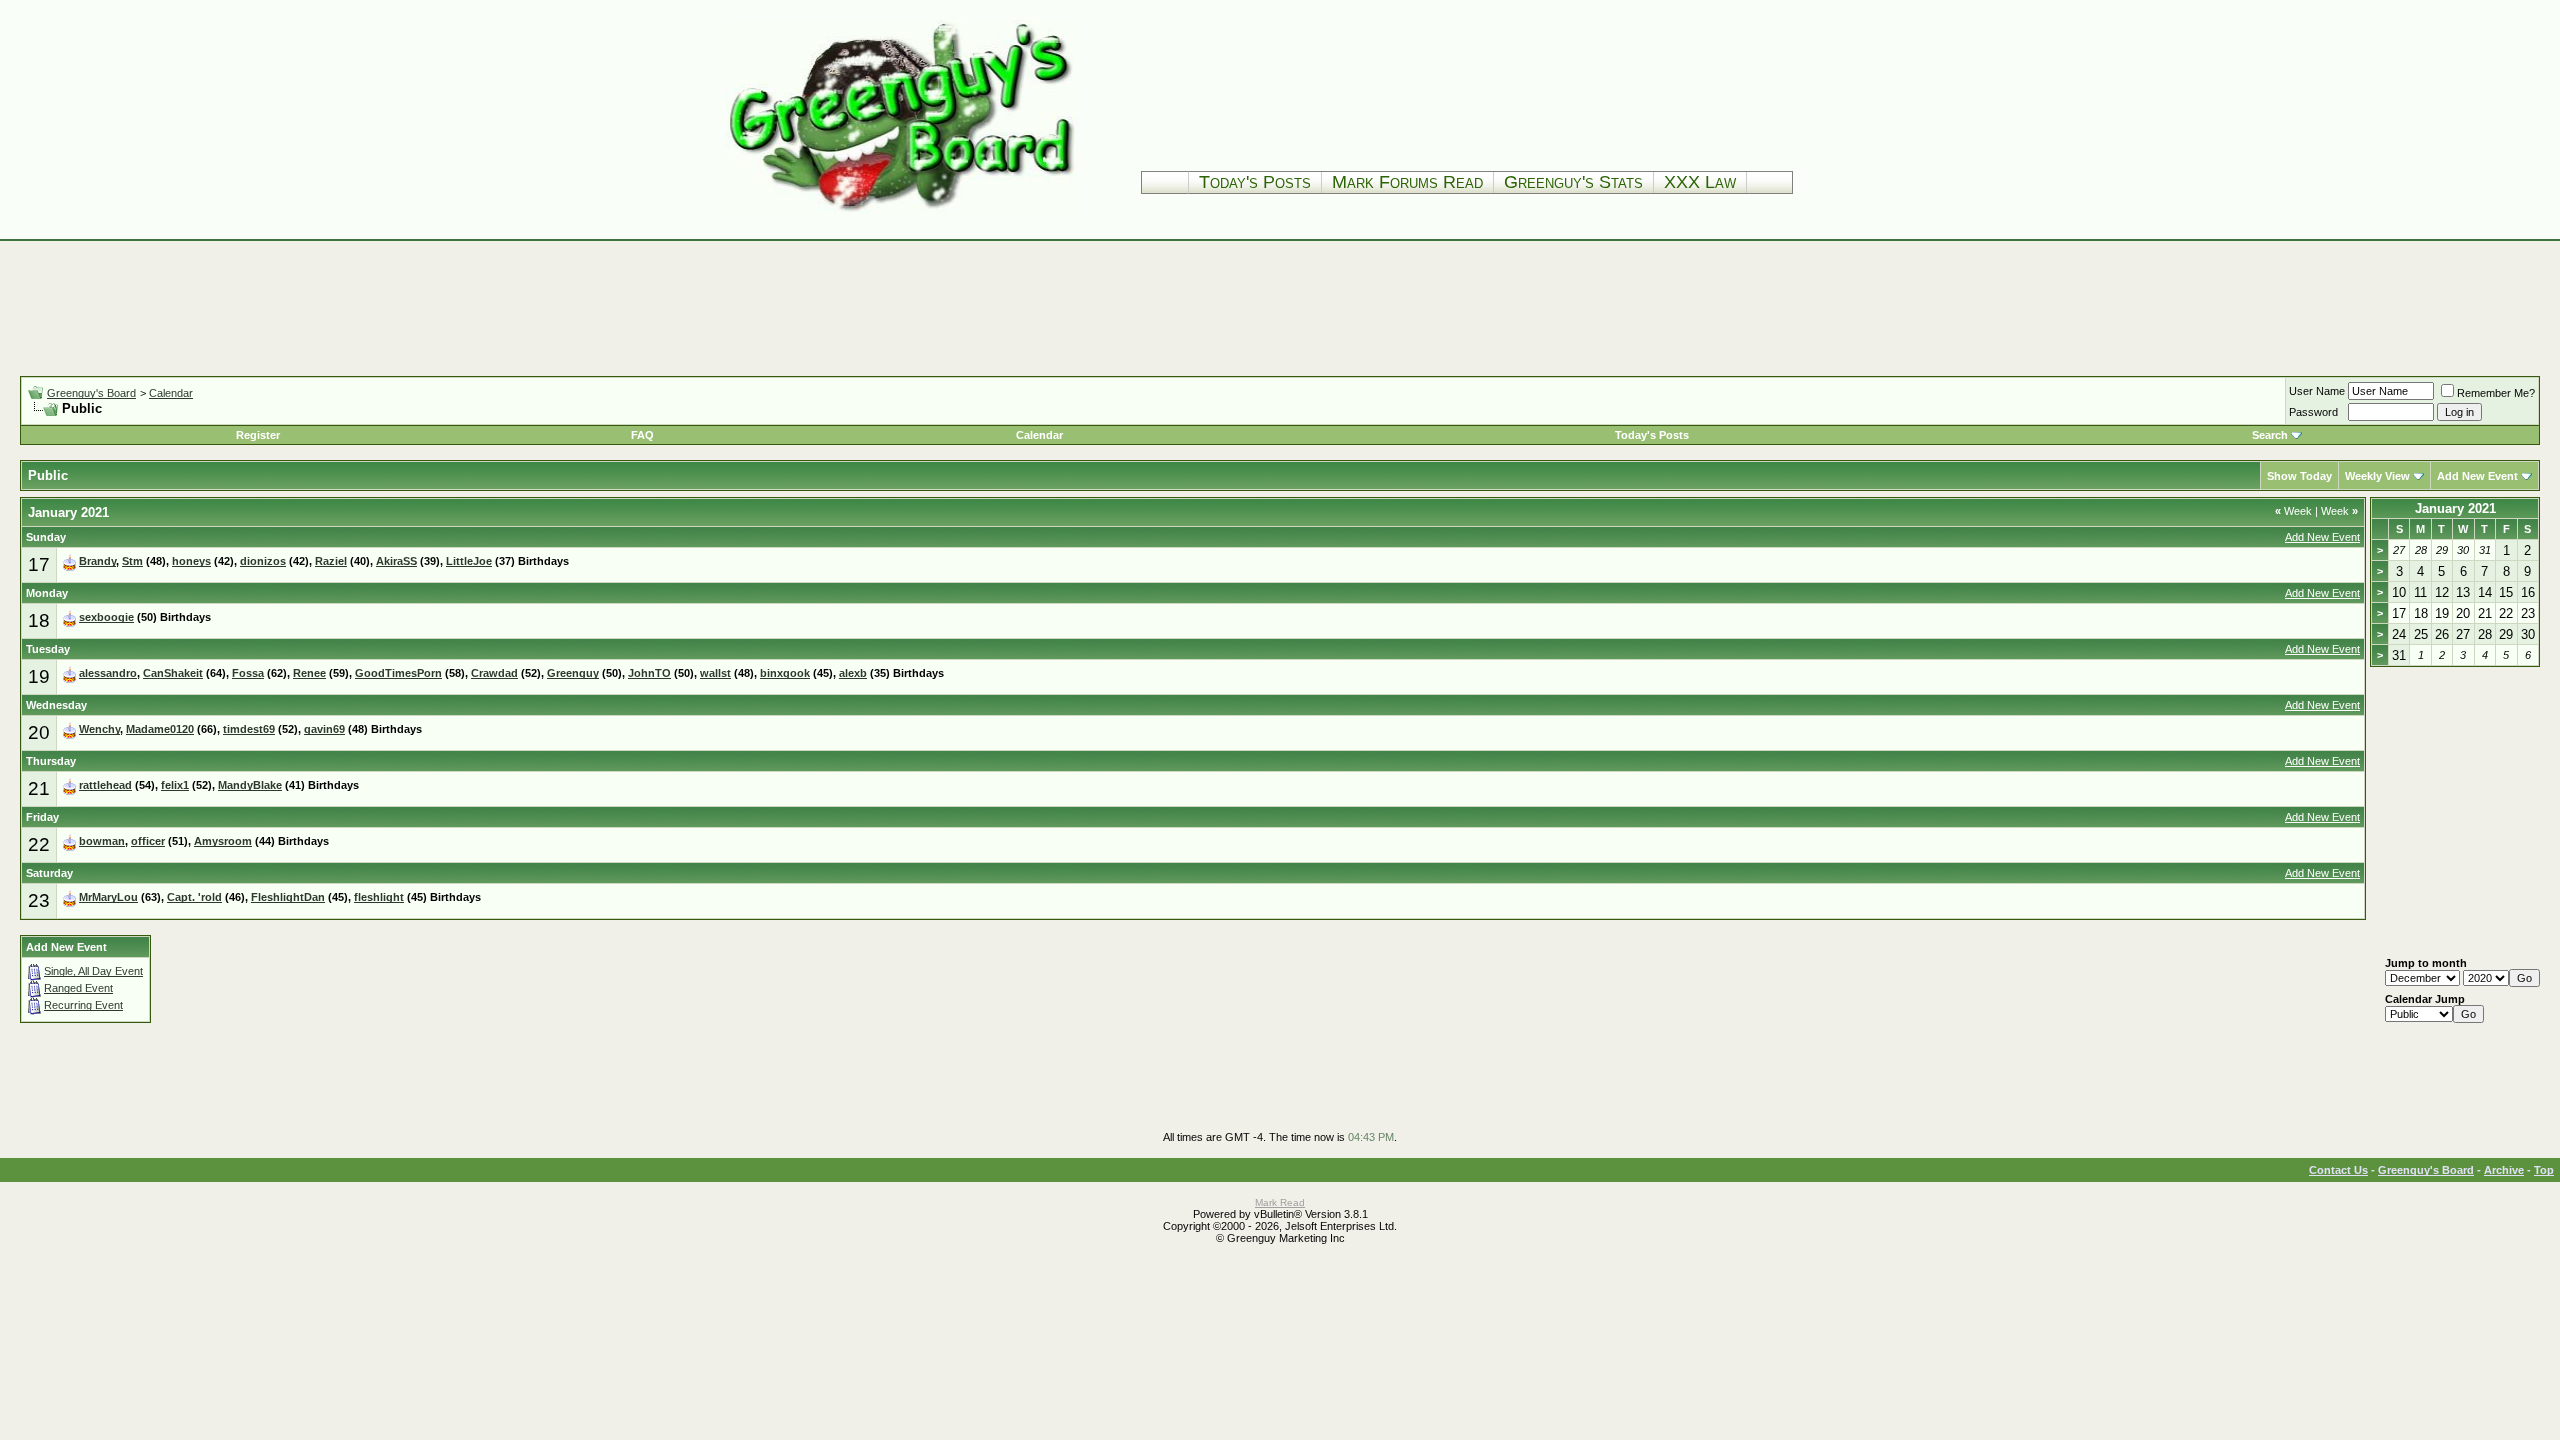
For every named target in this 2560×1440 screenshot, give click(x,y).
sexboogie (106, 617)
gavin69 (324, 729)
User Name (2317, 391)
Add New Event (2477, 476)
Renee (309, 673)
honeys (191, 561)
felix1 (175, 785)
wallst (715, 673)
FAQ (642, 435)
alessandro (108, 673)
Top (2544, 1170)
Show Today (2299, 476)
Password (2313, 412)
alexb (853, 673)
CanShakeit (173, 673)
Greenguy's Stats (1573, 182)
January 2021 (2455, 508)
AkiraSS (396, 561)
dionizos (263, 561)
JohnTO (649, 673)
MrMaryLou (108, 897)
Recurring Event (83, 1005)
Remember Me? (2496, 393)
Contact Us (2338, 1170)
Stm (132, 561)
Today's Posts (1255, 182)
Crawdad (494, 673)
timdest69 (249, 729)
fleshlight (379, 897)
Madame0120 (160, 729)
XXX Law (1700, 182)
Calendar (171, 393)
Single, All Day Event (93, 971)
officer (148, 841)
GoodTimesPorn (398, 673)
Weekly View (2377, 476)
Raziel (331, 561)
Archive (2504, 1170)
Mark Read (1280, 1202)
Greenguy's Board (91, 393)
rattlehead (105, 785)
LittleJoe (469, 561)
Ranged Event (78, 988)
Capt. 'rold (194, 897)
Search (2270, 435)
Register (258, 435)
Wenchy (99, 729)
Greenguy (573, 673)
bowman (102, 841)
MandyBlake (250, 785)
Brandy (97, 561)
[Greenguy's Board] (902, 214)
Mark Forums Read (1407, 182)
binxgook (785, 673)
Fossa (248, 673)
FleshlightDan (288, 897)
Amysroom (223, 841)
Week (2293, 511)
